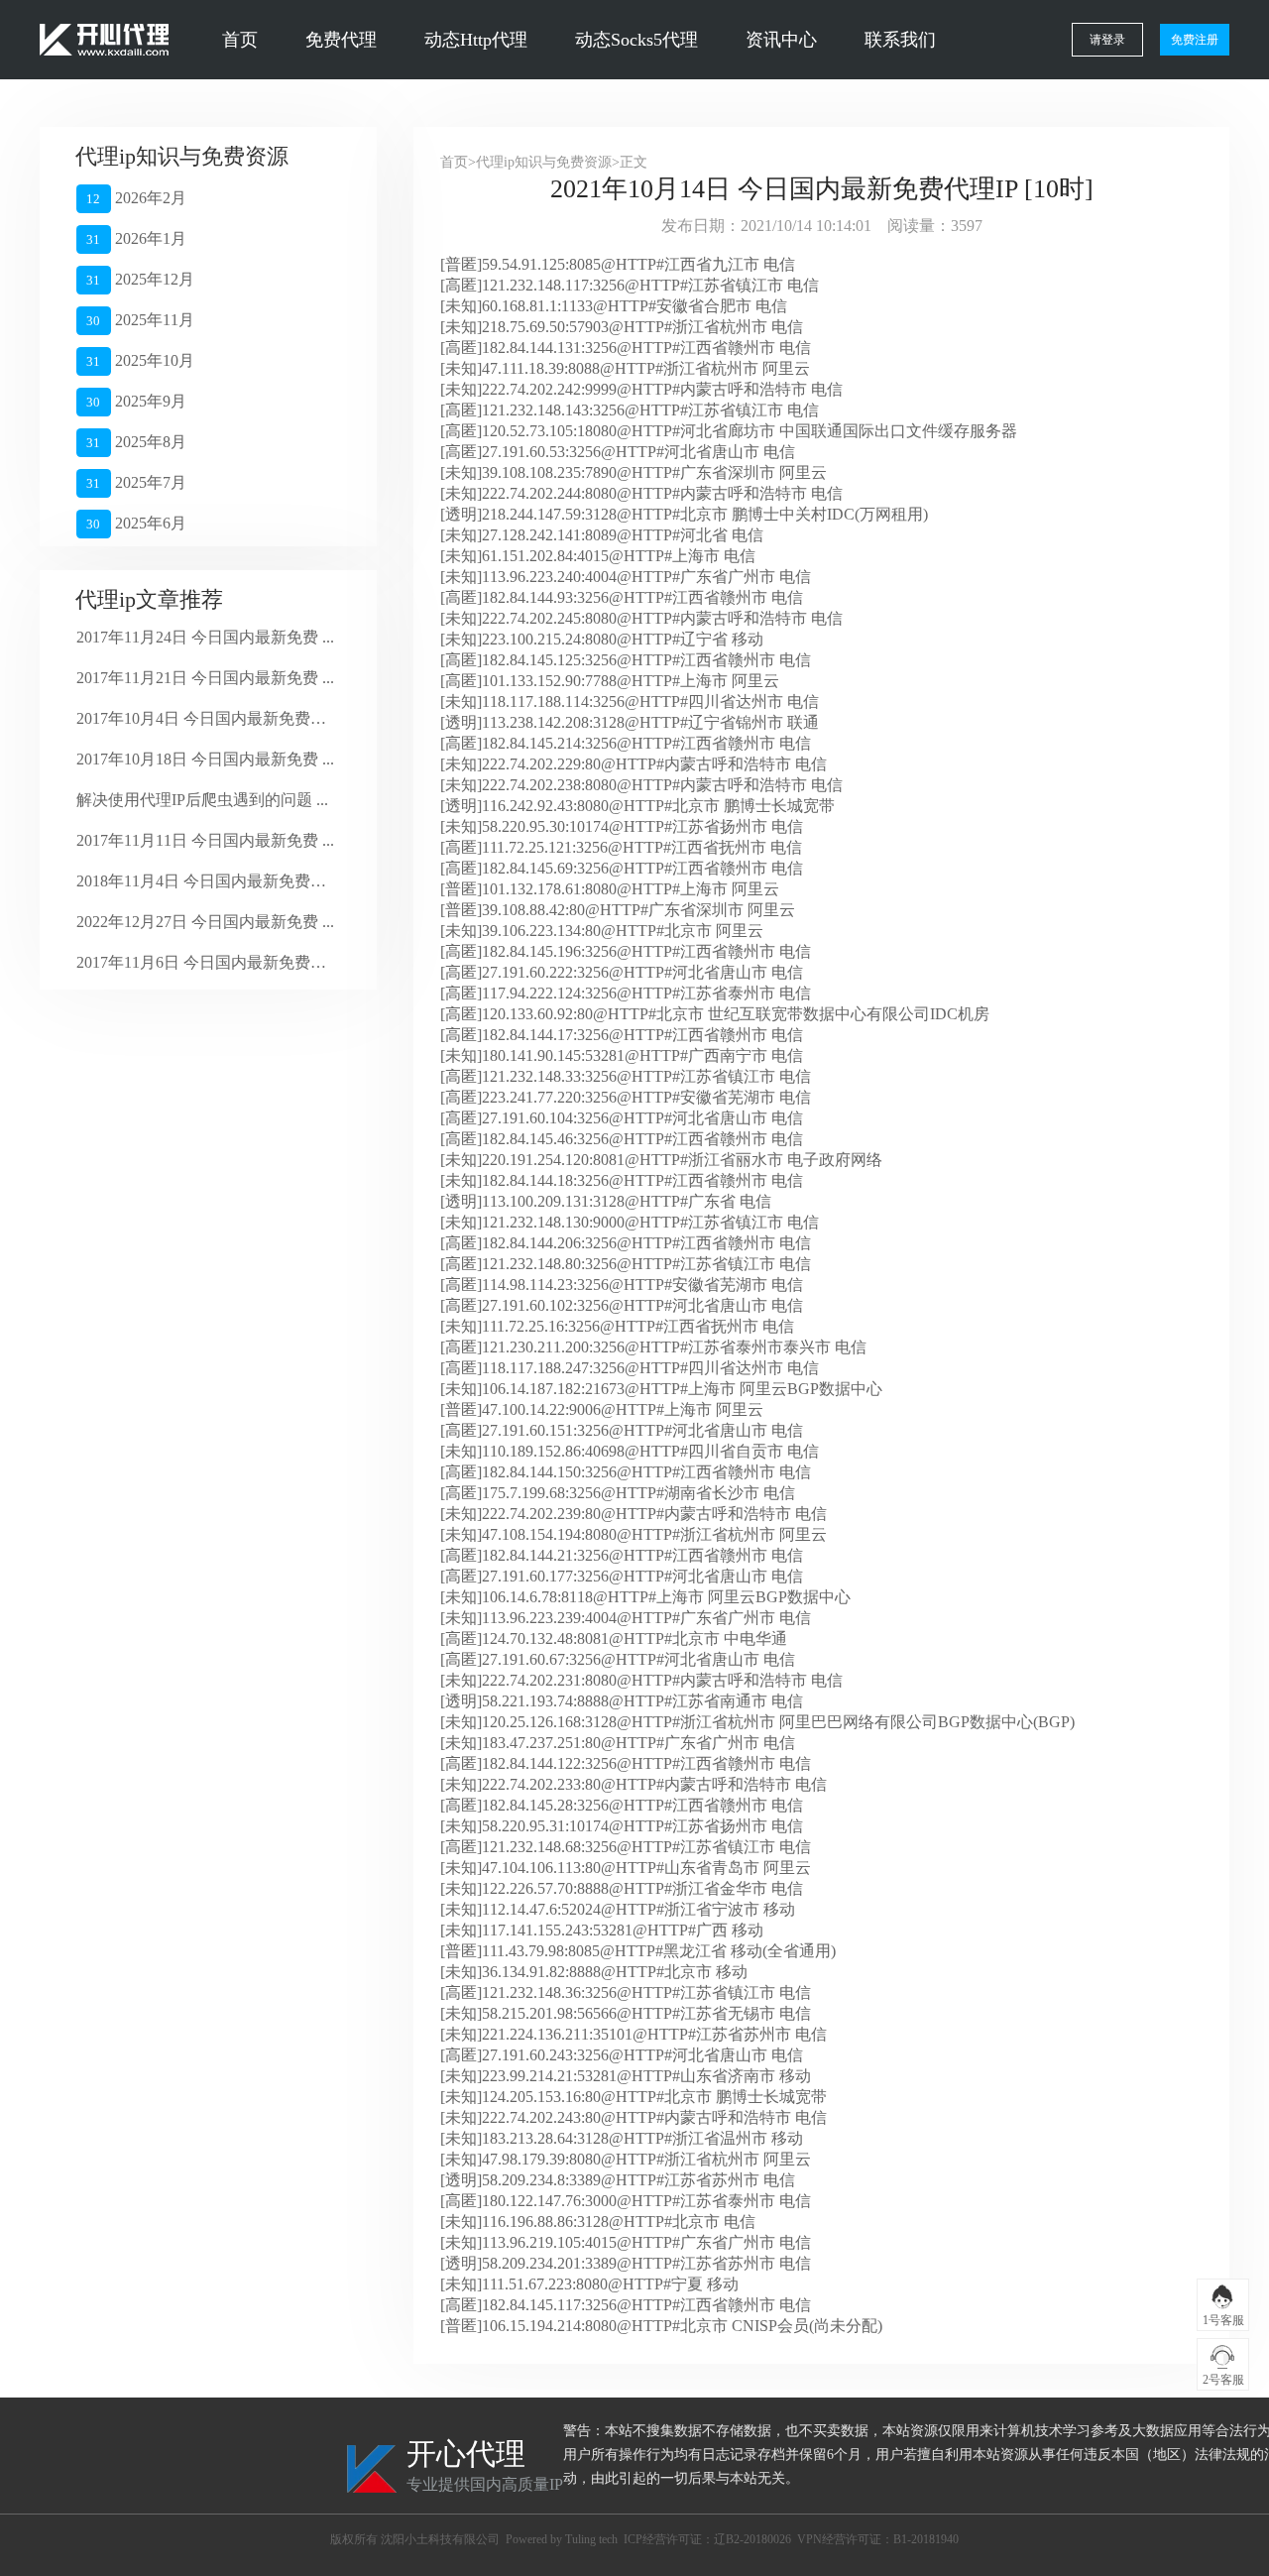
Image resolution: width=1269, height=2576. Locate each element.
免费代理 (341, 40)
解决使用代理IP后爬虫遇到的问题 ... (202, 800)
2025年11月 (140, 320)
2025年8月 (136, 442)
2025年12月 (140, 279)
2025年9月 (136, 401)
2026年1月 (136, 238)
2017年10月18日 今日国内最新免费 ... (205, 759)
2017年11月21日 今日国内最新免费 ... (205, 678)
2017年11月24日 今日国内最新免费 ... (205, 637)
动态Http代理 (476, 40)
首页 (240, 40)
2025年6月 (136, 523)
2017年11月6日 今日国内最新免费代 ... (206, 962)
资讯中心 (781, 40)
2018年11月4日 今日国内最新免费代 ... (206, 881)
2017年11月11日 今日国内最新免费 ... (205, 840)
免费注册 (1195, 40)
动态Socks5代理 (636, 40)
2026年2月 (136, 198)
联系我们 (900, 40)
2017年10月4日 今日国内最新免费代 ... (206, 718)
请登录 (1107, 40)
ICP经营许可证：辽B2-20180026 (707, 2539)
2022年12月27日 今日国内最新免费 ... (205, 922)
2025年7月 (136, 482)
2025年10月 (140, 360)
